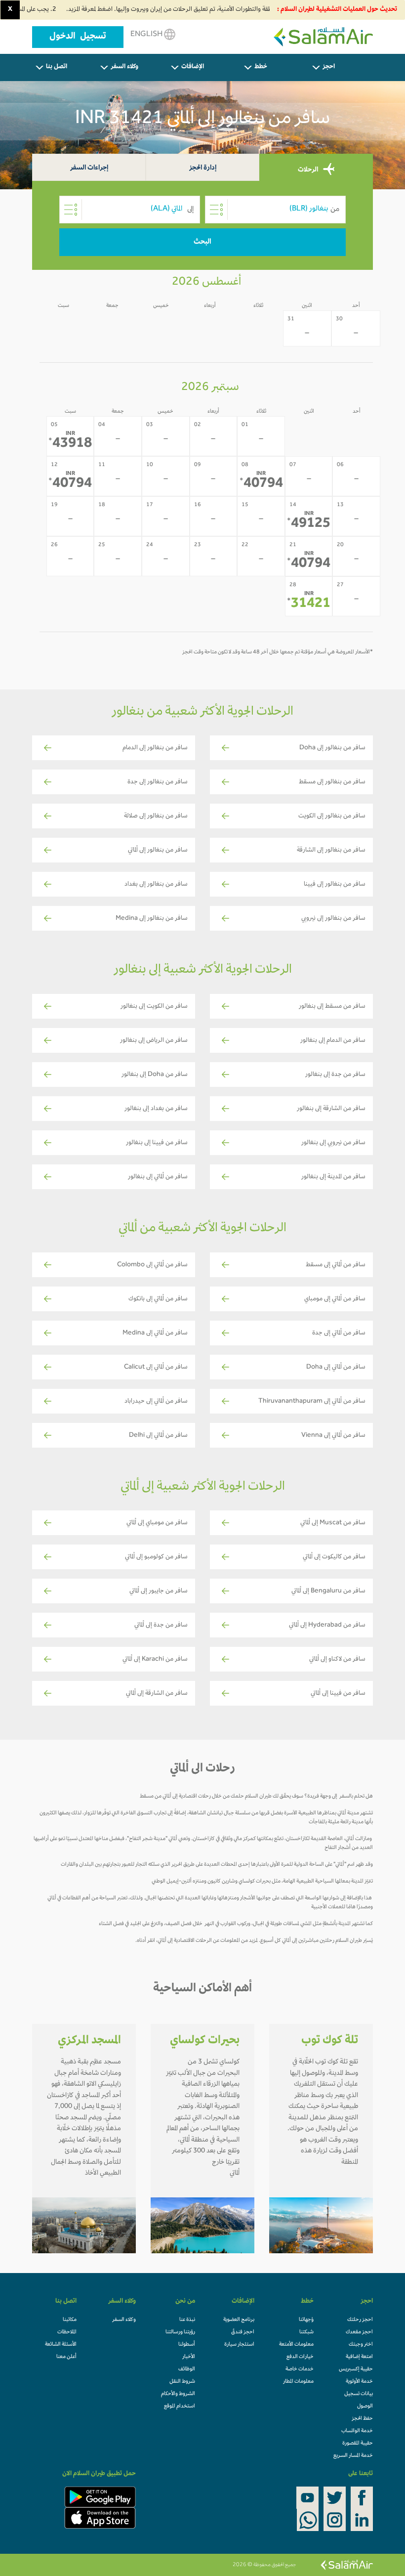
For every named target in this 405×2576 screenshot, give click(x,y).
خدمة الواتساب (357, 2431)
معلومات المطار (298, 2382)
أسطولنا (187, 2345)
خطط (261, 67)
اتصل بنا (57, 67)
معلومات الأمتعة (296, 2345)
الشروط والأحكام (178, 2394)
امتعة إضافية (359, 2357)
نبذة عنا (187, 2320)
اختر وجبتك (361, 2345)
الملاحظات (67, 2332)
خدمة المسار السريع (353, 2456)
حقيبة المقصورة (358, 2444)
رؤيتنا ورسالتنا (180, 2332)
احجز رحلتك (360, 2320)
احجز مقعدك (359, 2332)
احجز (329, 67)
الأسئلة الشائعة (61, 2345)
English (147, 35)
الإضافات (193, 67)
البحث (202, 242)
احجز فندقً (243, 2332)
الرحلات (309, 170)
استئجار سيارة (239, 2345)
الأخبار (189, 2357)
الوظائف (187, 2369)
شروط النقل (182, 2382)
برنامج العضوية (239, 2320)
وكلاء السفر (124, 67)
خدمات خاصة (300, 2369)
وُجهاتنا (306, 2320)
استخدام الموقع (180, 2406)
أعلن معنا (66, 2357)
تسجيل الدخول (78, 37)
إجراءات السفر (89, 168)
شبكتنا (306, 2332)
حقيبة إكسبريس (356, 2369)
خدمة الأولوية (359, 2382)
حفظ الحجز (362, 2419)
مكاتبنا (70, 2320)
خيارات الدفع (300, 2357)
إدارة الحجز (203, 168)
